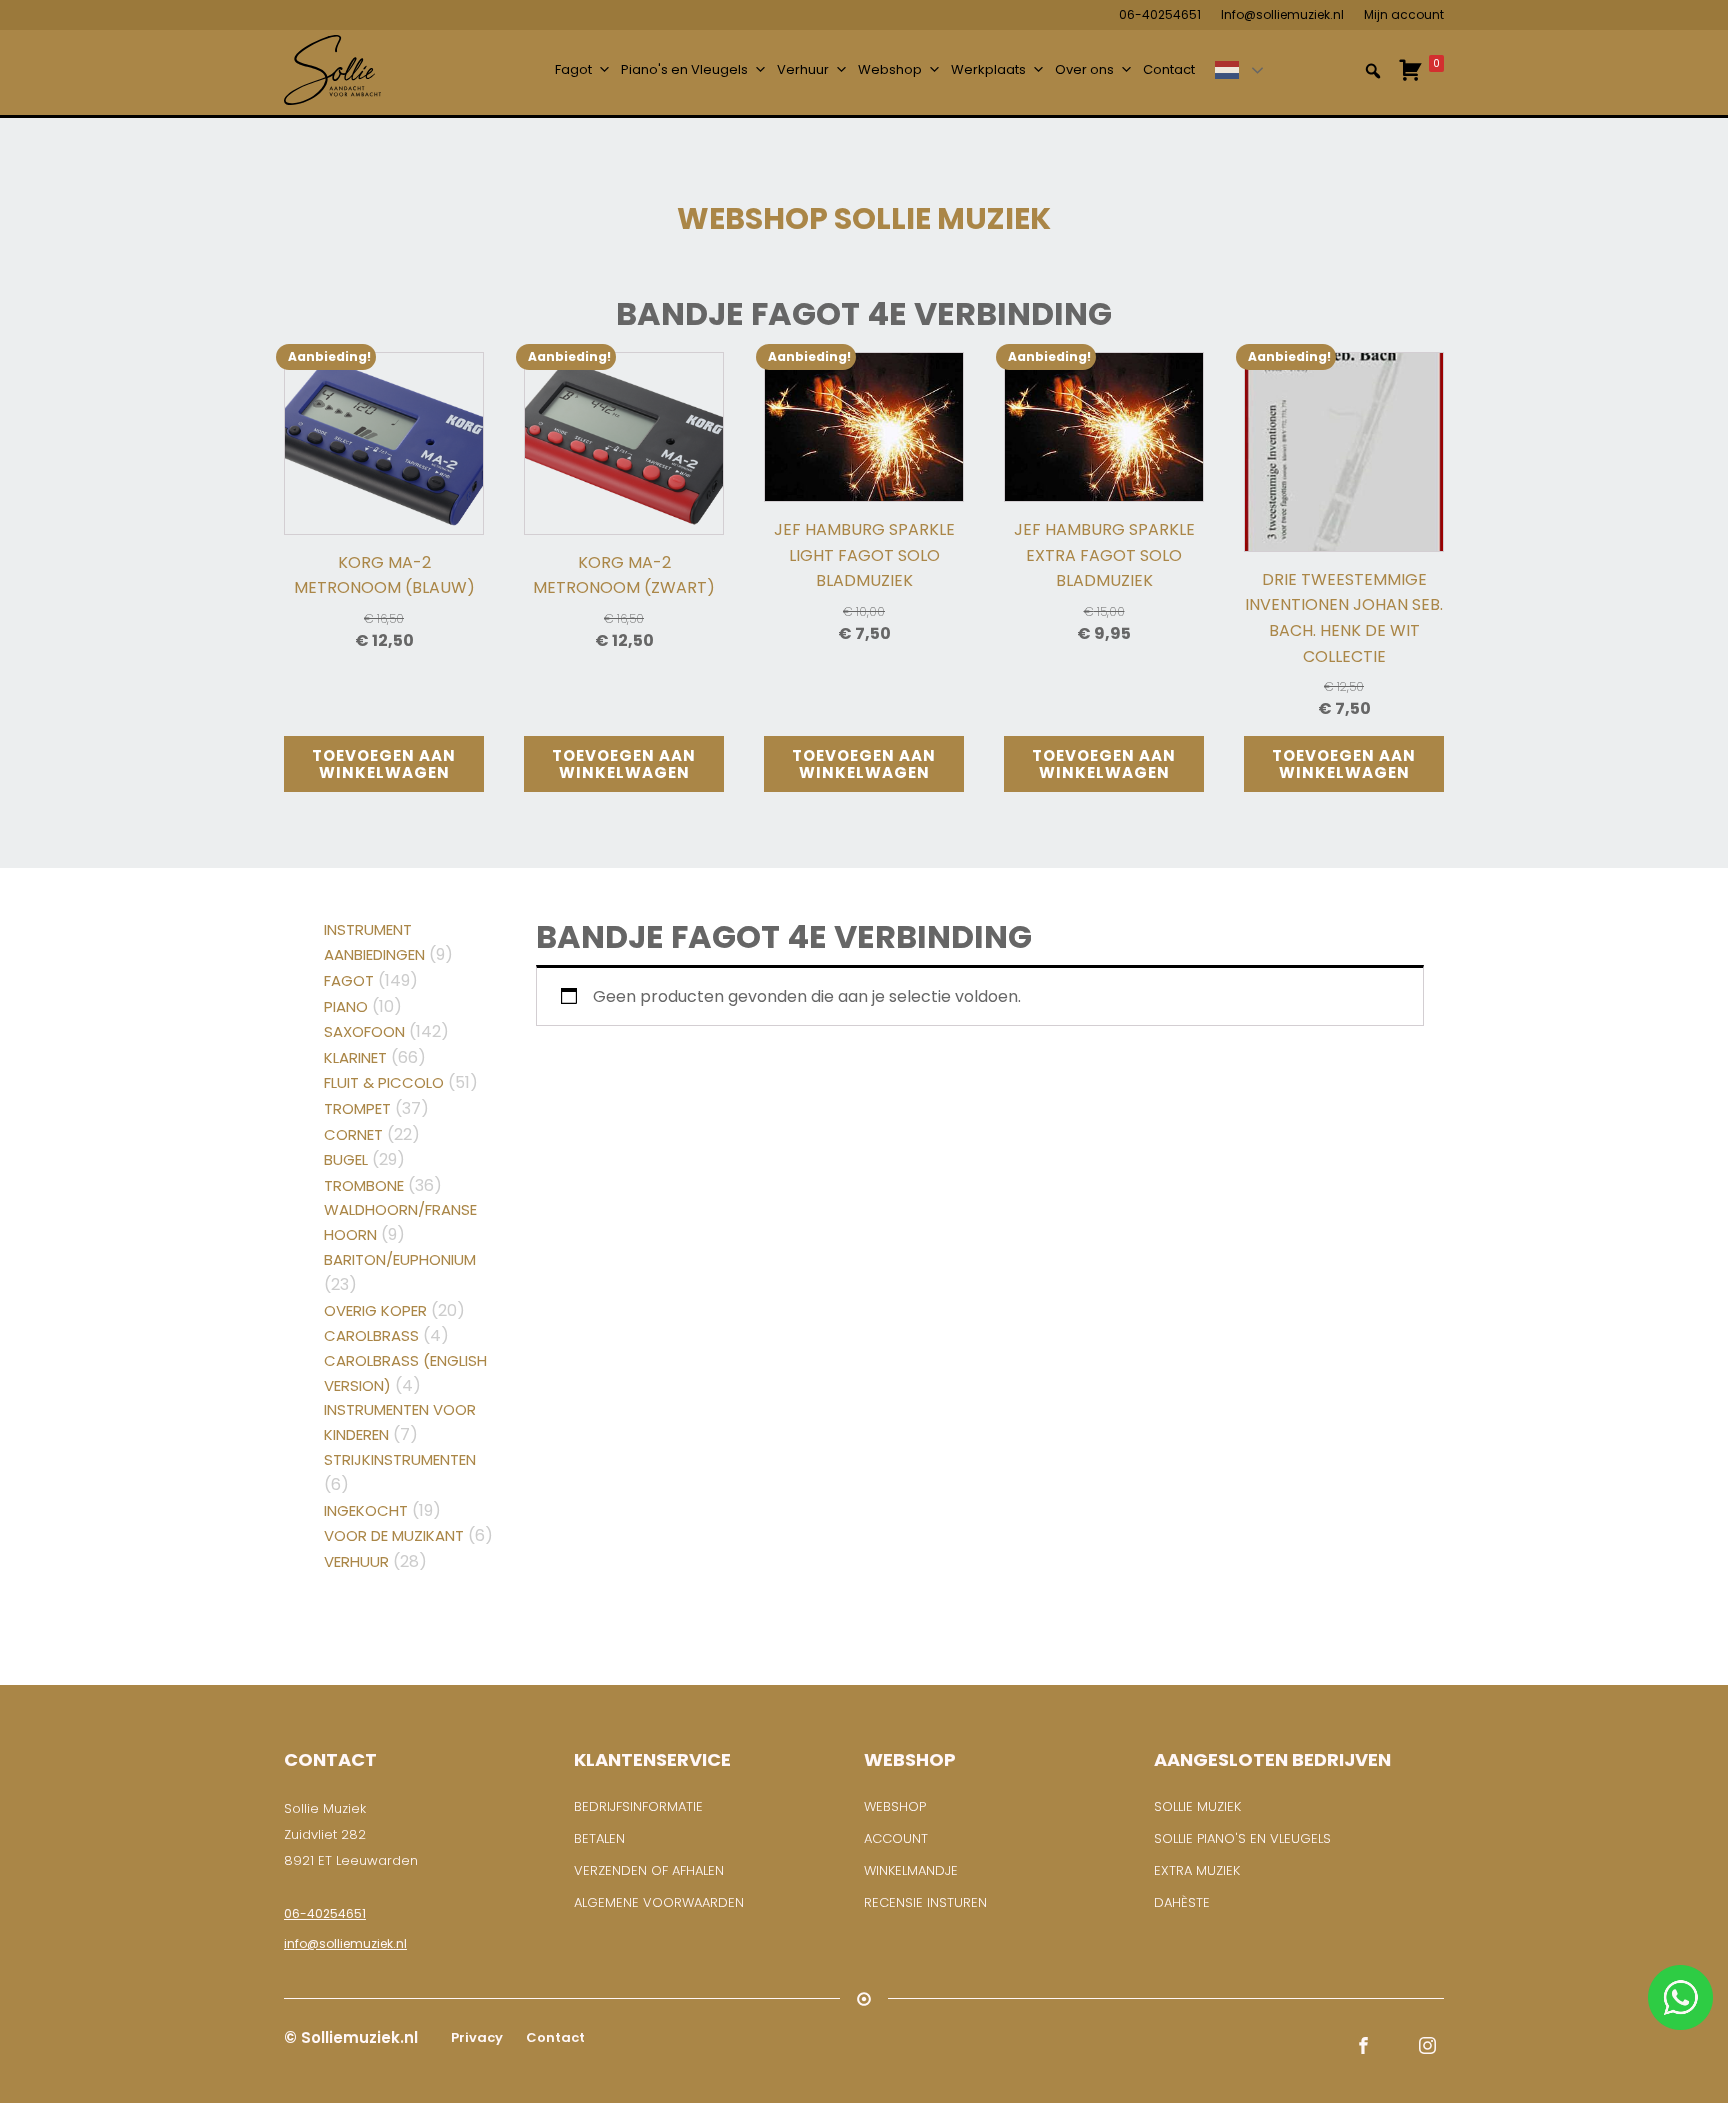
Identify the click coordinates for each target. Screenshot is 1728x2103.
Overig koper (375, 1310)
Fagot (573, 69)
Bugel (346, 1159)
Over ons (1084, 69)
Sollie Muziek (1197, 1806)
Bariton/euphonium (400, 1259)
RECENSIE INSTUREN (925, 1902)
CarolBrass (371, 1335)
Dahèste (1182, 1902)
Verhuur (803, 69)
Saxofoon (364, 1031)
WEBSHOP (895, 1806)
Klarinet (355, 1057)
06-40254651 (1160, 14)
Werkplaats (988, 69)
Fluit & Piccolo (384, 1082)
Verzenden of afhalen (649, 1870)
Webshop (890, 69)
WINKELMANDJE (911, 1870)
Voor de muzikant (394, 1535)
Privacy (475, 2037)
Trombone (364, 1185)
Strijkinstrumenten (400, 1459)
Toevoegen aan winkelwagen (384, 764)
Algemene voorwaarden (659, 1902)
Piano (346, 1006)
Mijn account (1404, 14)
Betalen (599, 1838)
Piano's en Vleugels (684, 69)
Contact (1169, 69)
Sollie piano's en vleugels (1242, 1838)
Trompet (357, 1108)
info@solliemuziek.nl (345, 1943)
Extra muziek (1197, 1870)
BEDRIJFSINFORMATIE (638, 1806)
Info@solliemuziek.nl (1282, 14)
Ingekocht (366, 1510)
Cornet (353, 1134)
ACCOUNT (896, 1838)
